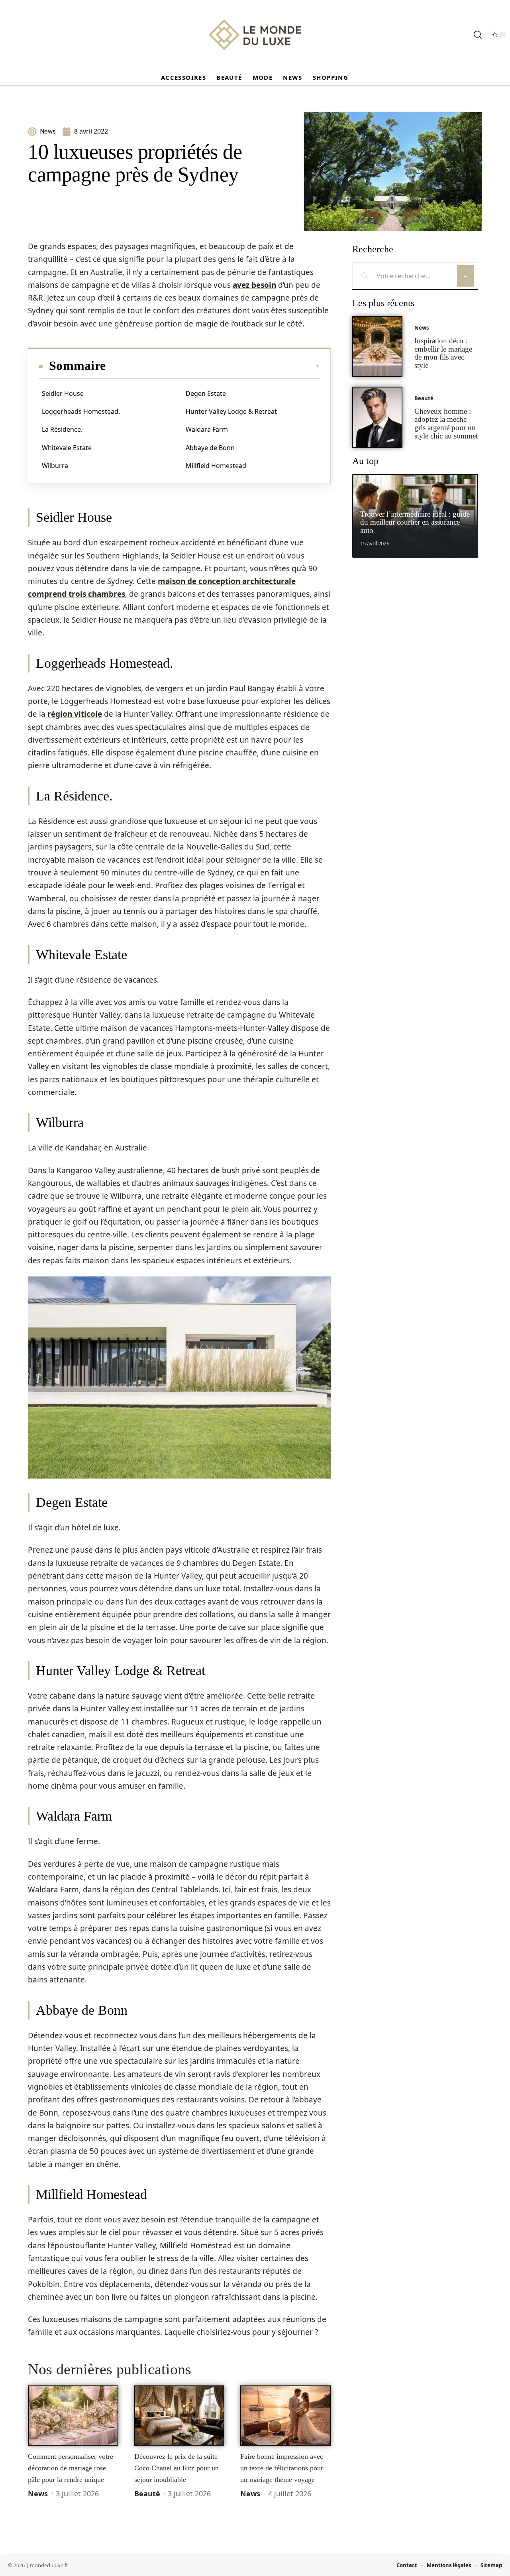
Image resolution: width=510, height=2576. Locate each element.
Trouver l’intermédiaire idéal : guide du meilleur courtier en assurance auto (415, 522)
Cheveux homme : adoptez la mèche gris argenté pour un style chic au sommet (446, 424)
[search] (478, 35)
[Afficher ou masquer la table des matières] (213, 366)
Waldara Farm (207, 429)
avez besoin (254, 285)
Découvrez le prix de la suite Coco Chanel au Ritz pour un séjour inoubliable (177, 2468)
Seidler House (63, 393)
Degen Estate (206, 393)
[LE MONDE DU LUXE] (255, 35)
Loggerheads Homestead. (81, 411)
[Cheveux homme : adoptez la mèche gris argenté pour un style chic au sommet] (377, 417)
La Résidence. (62, 429)
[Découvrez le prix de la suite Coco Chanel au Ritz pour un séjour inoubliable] (179, 2416)
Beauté (147, 2493)
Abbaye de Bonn (210, 448)
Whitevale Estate (67, 448)
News (38, 2493)
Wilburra (55, 466)
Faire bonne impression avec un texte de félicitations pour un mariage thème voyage (282, 2468)
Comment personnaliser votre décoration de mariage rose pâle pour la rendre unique (71, 2468)
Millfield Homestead (216, 466)
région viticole (75, 714)
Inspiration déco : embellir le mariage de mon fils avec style (443, 353)
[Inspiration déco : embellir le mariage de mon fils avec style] (377, 347)
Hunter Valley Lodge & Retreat (231, 411)
